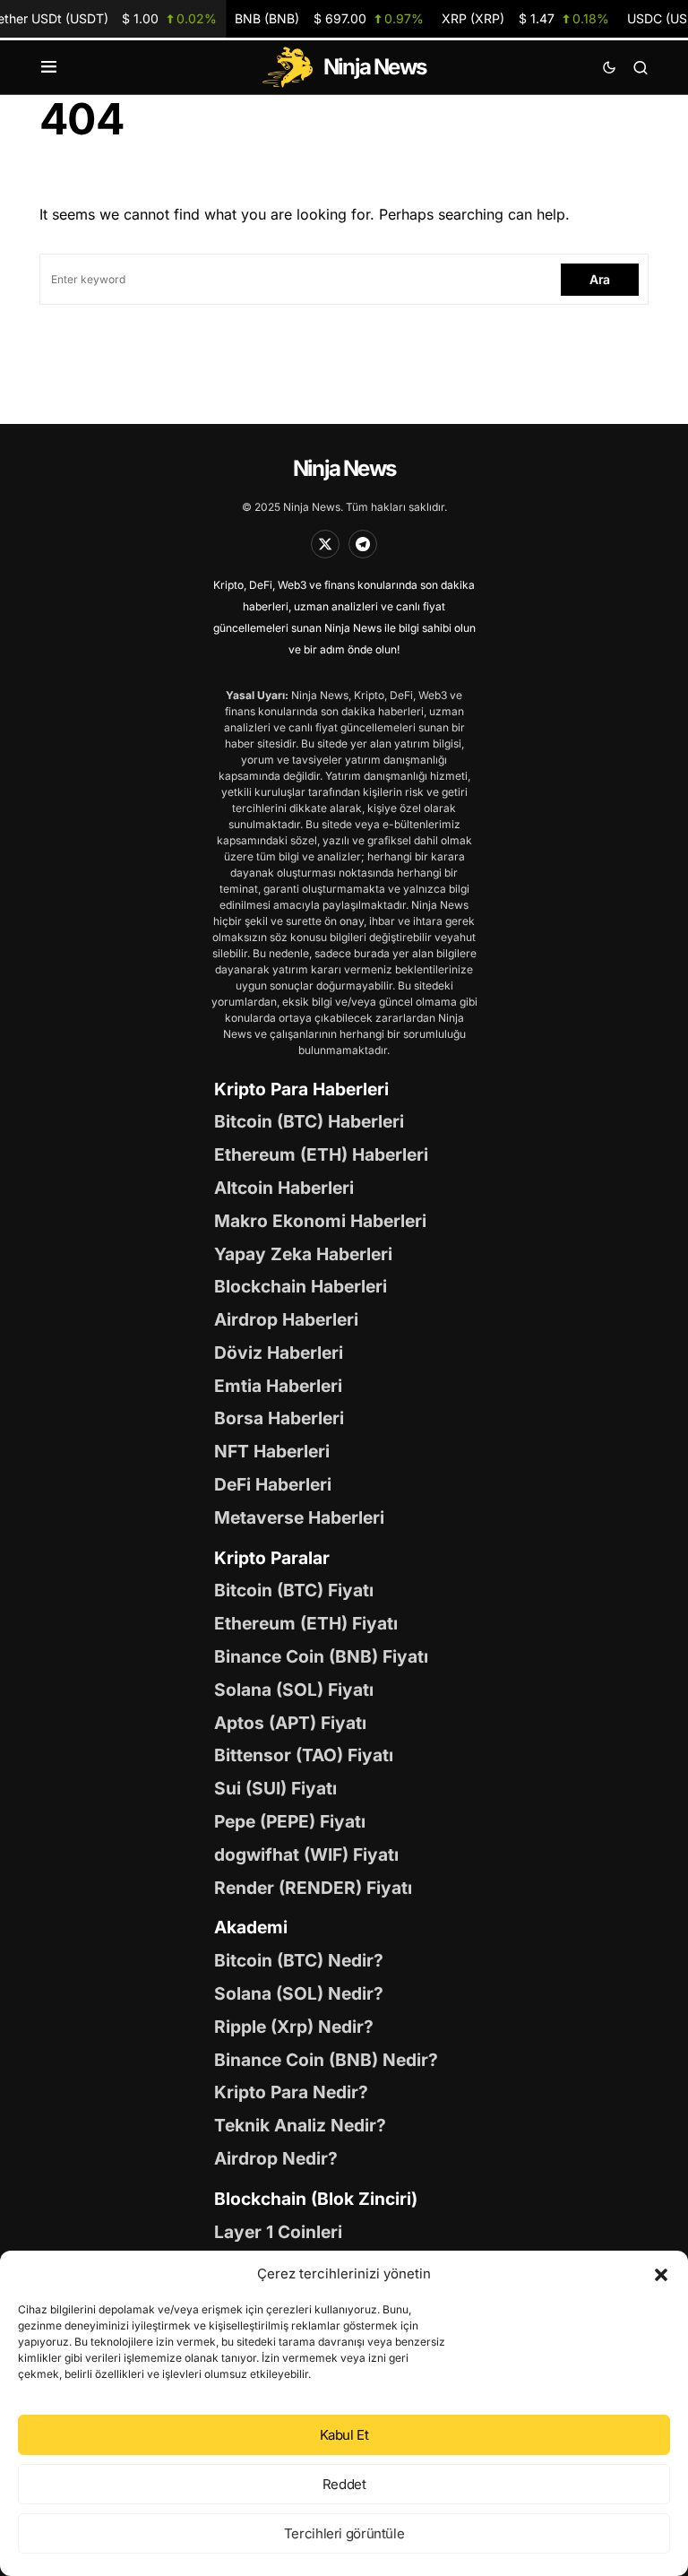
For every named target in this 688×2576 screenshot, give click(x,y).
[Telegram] (363, 544)
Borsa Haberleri (279, 1418)
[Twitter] (325, 544)
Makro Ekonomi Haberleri (320, 1221)
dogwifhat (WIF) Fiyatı (306, 1854)
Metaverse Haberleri (299, 1517)
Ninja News (344, 468)
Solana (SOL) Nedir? (299, 1993)
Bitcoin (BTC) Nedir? (299, 1960)
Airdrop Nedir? (276, 2158)
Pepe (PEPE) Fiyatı (290, 1821)
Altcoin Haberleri (284, 1188)
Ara (600, 279)
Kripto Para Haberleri (301, 1089)
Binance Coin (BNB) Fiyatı (321, 1656)
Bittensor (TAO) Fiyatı (304, 1755)
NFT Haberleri (272, 1451)
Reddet (344, 2484)
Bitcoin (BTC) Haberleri (309, 1121)
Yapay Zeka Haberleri (303, 1254)
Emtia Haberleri (278, 1386)
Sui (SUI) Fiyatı (275, 1788)
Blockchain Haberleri (301, 1286)
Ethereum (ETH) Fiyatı (306, 1623)
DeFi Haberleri (273, 1484)
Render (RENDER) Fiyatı (313, 1888)
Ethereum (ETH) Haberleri (321, 1154)
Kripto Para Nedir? (291, 2092)
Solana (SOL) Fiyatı (294, 1690)
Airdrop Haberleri (286, 1319)
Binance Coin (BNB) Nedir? (326, 2060)
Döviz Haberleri (279, 1353)
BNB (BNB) (329, 18)
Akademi (251, 1927)
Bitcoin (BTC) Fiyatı (294, 1590)
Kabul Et (344, 2435)
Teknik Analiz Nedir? (300, 2125)
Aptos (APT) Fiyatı (290, 1723)
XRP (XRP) (525, 18)
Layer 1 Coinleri (278, 2232)
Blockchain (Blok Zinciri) (316, 2199)
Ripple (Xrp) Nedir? (294, 2027)
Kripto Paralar (272, 1558)
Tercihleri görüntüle (344, 2533)
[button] (661, 2274)
